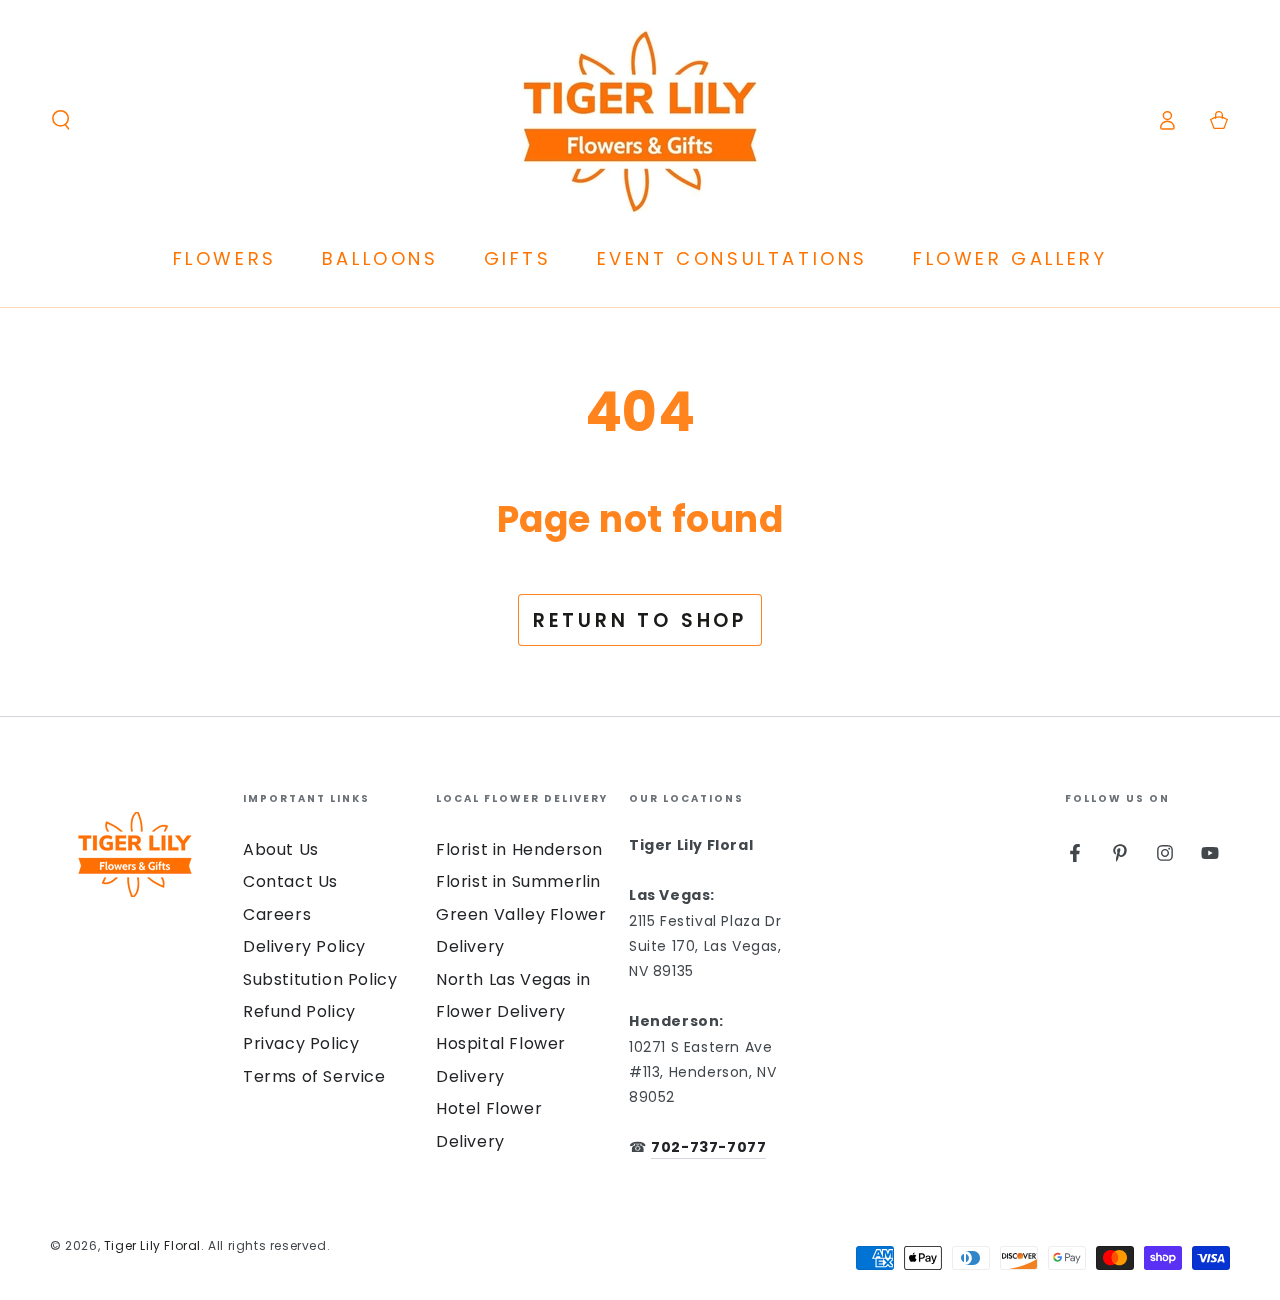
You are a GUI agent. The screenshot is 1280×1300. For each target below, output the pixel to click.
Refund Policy (299, 1011)
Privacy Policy (301, 1043)
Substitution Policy (320, 979)
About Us (281, 849)
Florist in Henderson (519, 849)
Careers (277, 914)
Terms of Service (314, 1076)
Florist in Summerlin (518, 881)
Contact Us (290, 881)
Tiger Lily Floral (152, 1245)
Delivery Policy (304, 946)
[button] (61, 120)
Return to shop (640, 620)
